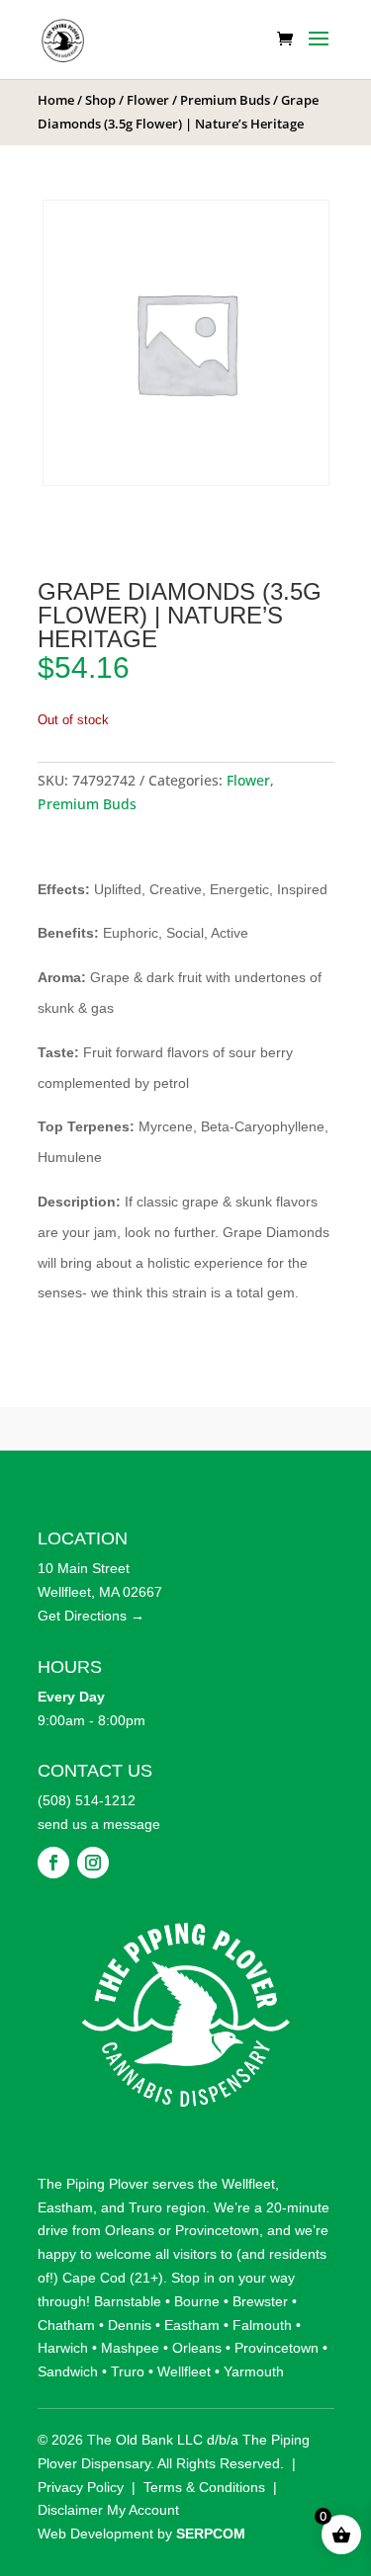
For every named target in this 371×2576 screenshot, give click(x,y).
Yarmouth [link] (254, 2371)
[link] (63, 38)
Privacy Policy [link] (81, 2487)
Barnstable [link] (128, 2301)
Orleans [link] (130, 2230)
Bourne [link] (197, 2301)
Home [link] (56, 100)
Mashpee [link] (130, 2348)
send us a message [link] (99, 1824)
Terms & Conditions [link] (204, 2487)
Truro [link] (145, 2207)
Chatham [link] (66, 2325)
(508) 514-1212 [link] (87, 1800)
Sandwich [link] (68, 2371)
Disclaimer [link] (70, 2510)
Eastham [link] (65, 2207)
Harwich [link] (63, 2348)
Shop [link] (100, 100)
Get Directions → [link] (91, 1616)
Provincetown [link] (217, 2230)
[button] (319, 51)
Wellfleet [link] (248, 2184)
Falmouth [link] (262, 2325)
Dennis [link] (130, 2325)
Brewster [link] (260, 2301)
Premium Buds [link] (225, 100)
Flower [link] (148, 100)
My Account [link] (143, 2510)
